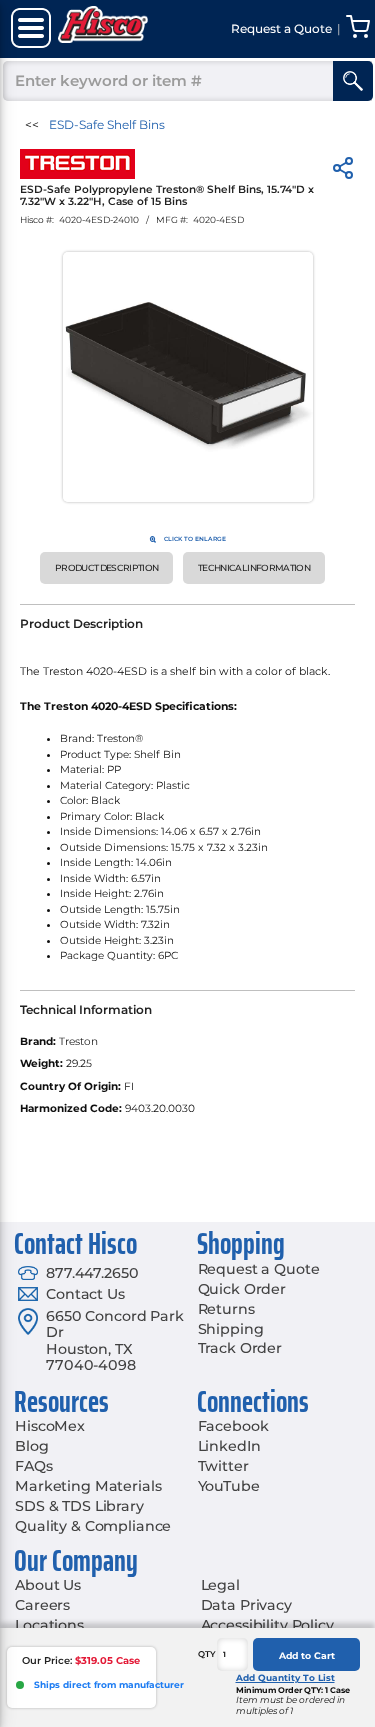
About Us (48, 1585)
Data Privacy (246, 1605)
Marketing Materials (88, 1486)
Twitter (223, 1466)
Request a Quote (259, 1269)
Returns (226, 1309)
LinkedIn (229, 1446)
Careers (42, 1605)
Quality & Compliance (93, 1526)
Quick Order (242, 1289)
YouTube (229, 1486)
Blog (31, 1446)
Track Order (240, 1348)
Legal (220, 1585)
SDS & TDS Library (79, 1506)
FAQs (33, 1466)
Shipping (231, 1329)
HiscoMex (50, 1426)
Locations (49, 1625)
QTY (207, 1654)
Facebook (233, 1426)
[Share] (343, 171)
